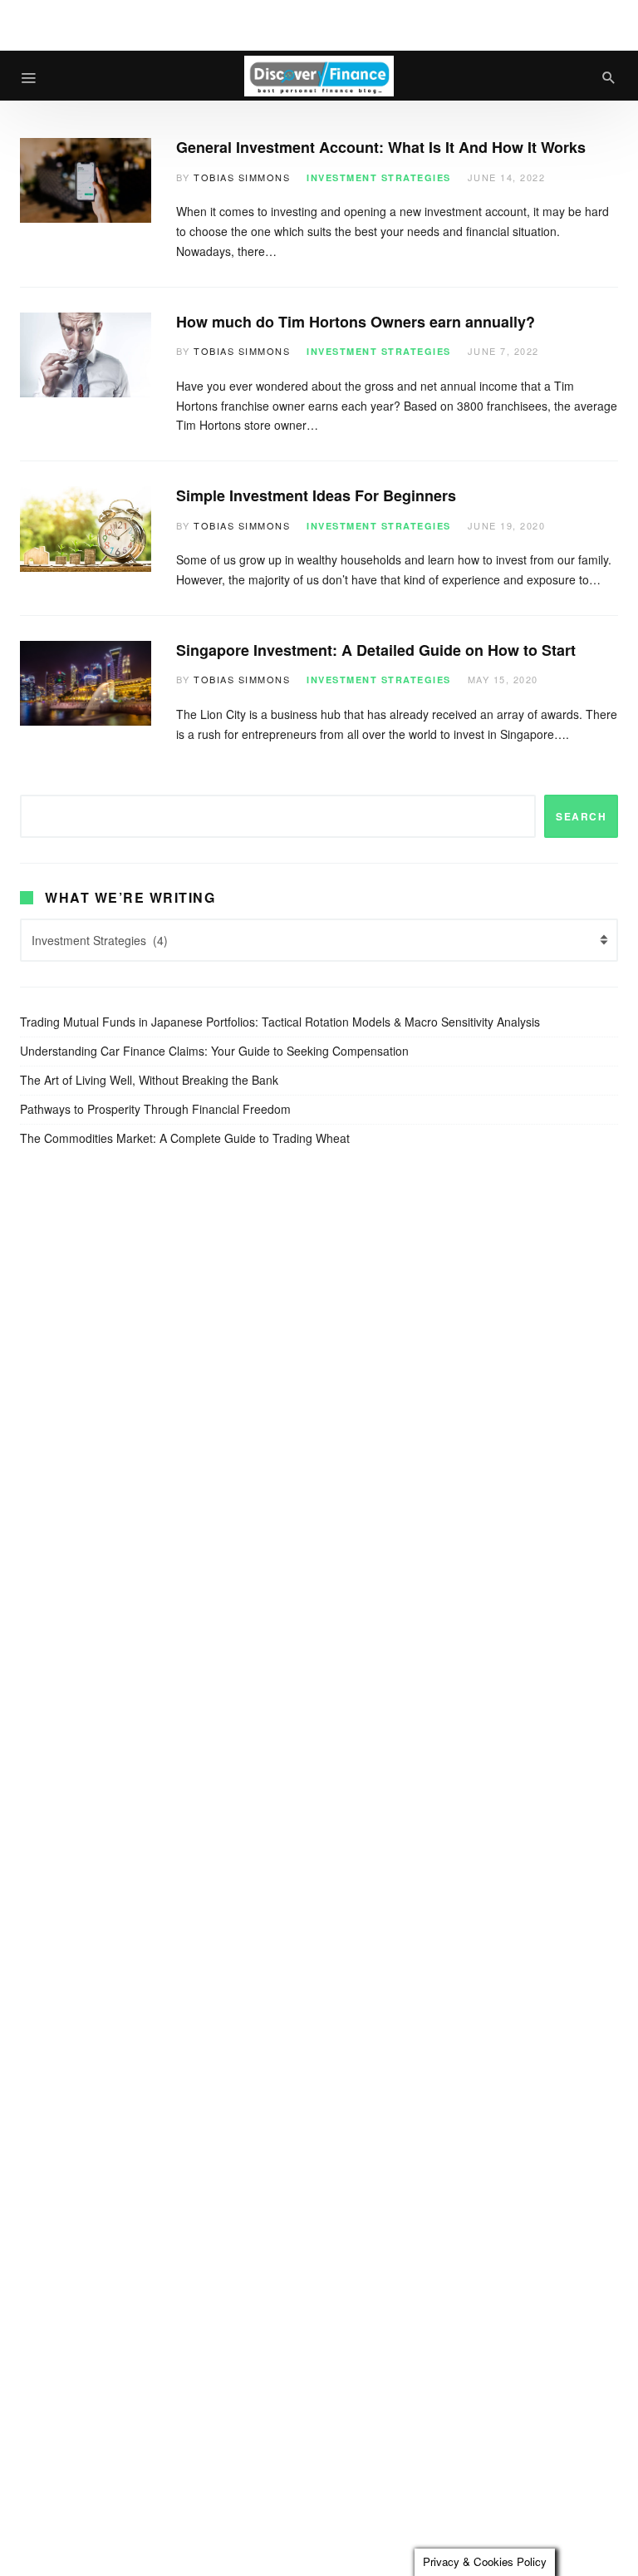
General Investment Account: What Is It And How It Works (383, 147)
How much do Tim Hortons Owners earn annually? (356, 322)
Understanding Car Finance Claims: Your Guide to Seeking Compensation (214, 1051)
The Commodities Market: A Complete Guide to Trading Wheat (185, 1138)
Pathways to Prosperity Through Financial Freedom (155, 1109)
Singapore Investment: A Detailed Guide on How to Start (376, 650)
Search (581, 816)
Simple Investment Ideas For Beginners (316, 495)
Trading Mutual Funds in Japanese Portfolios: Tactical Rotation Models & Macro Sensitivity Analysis (280, 1022)
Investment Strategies (379, 177)
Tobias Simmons (242, 177)
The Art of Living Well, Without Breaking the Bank (149, 1080)
